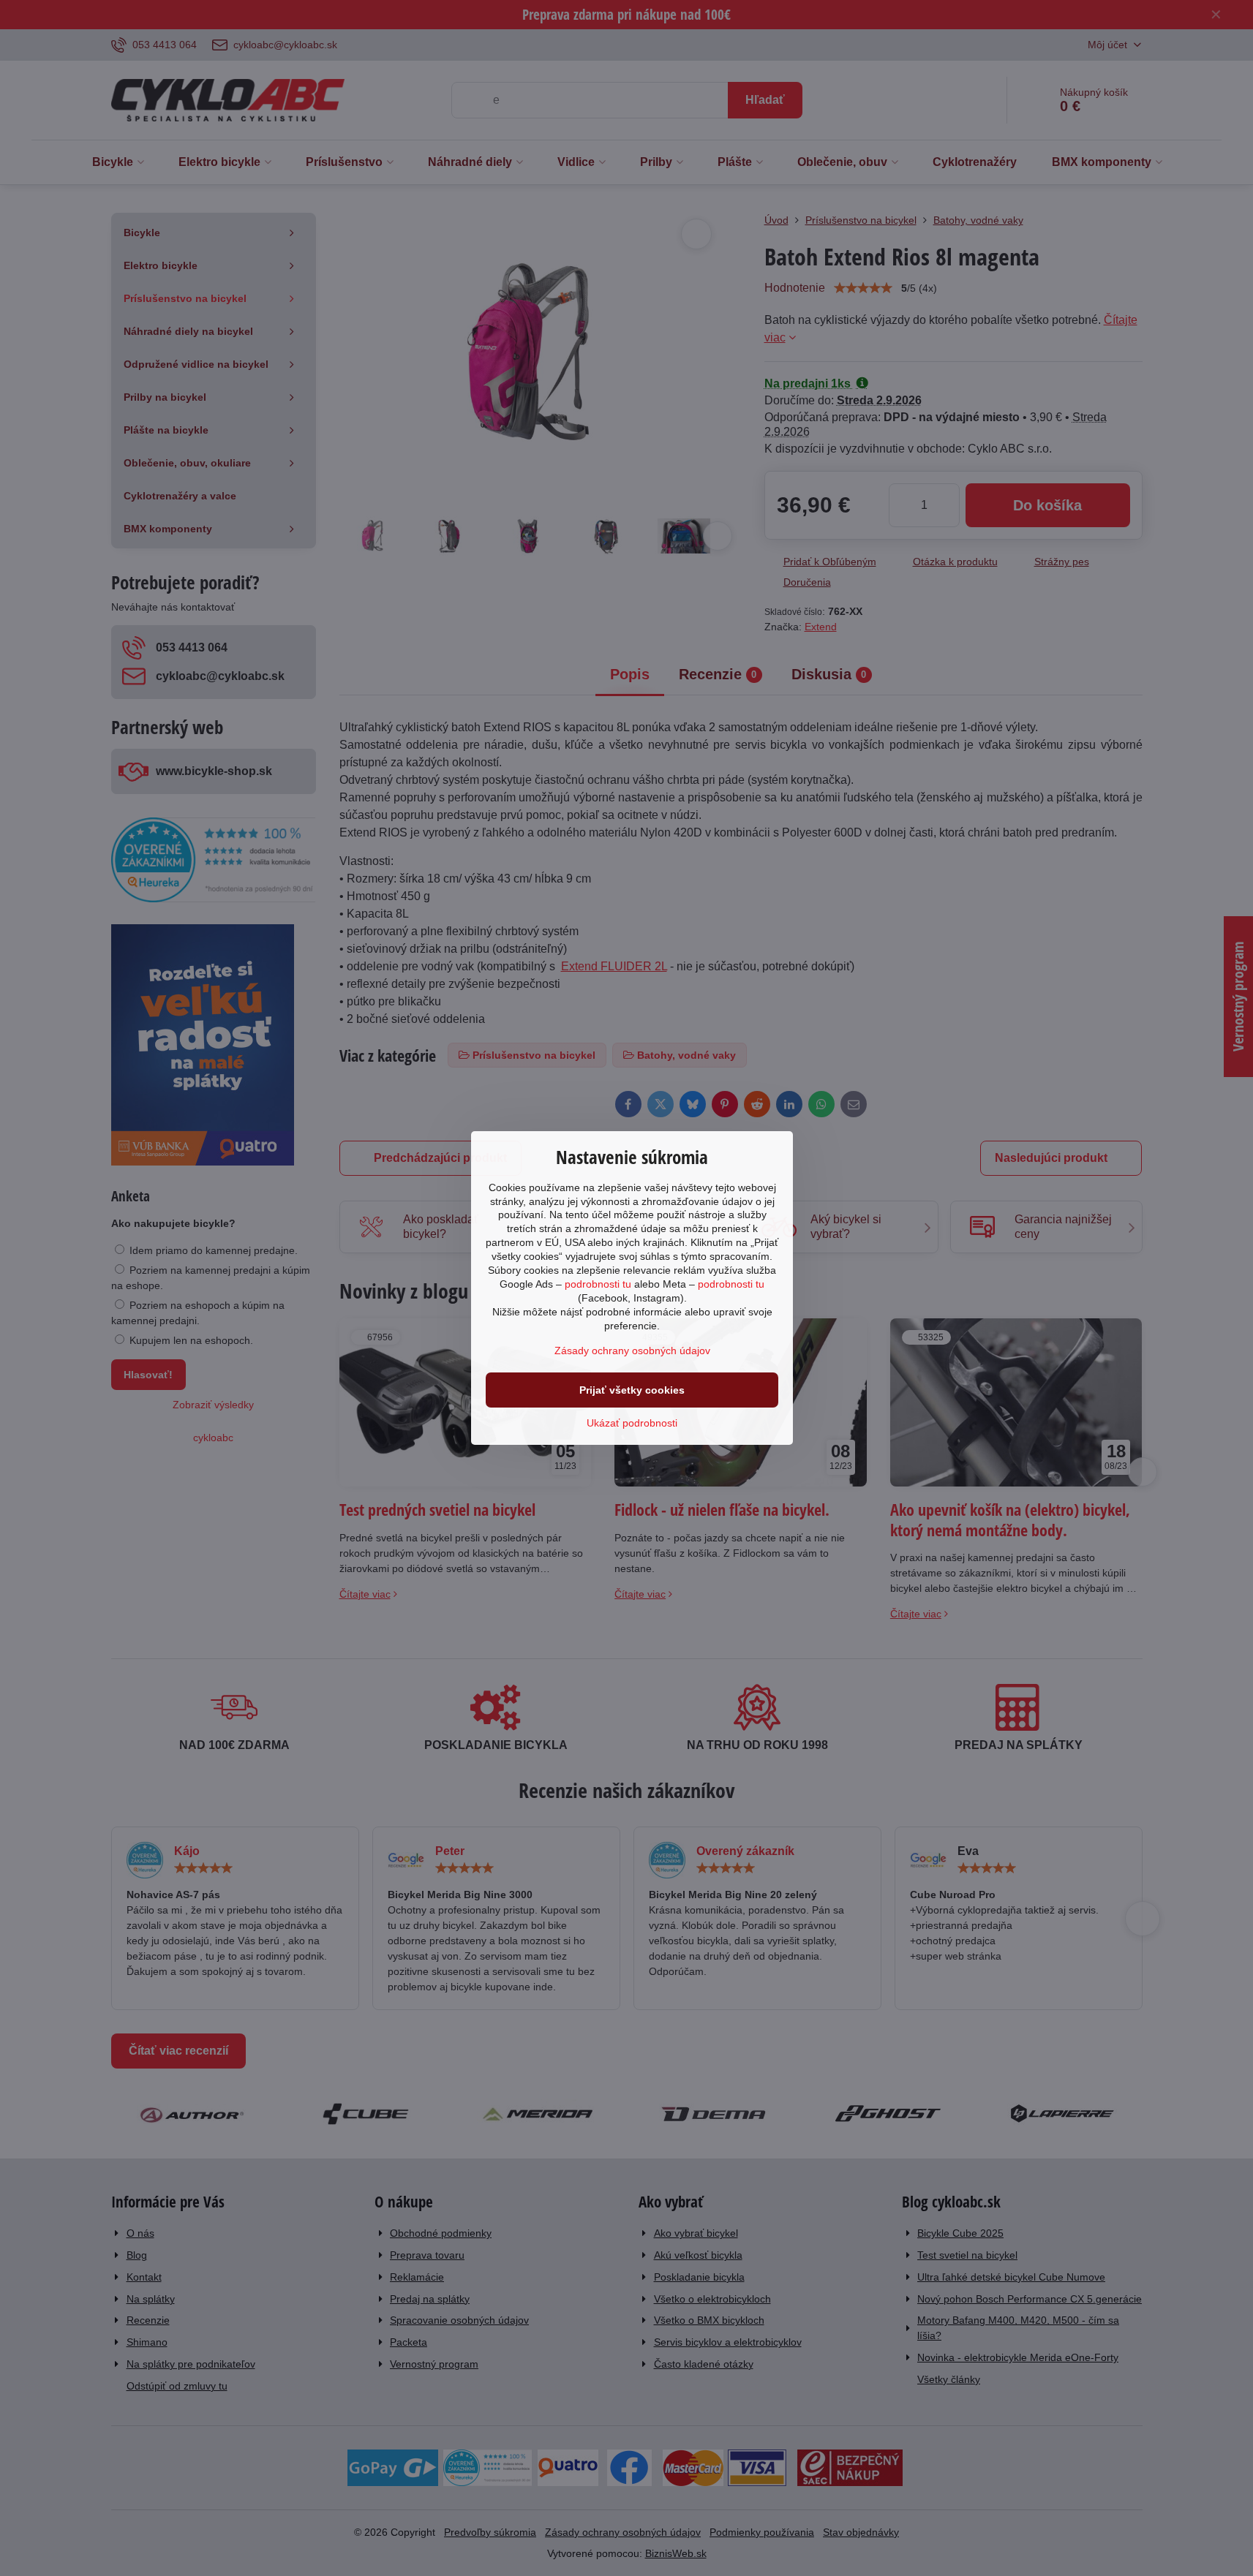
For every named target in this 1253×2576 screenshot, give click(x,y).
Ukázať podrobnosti (632, 1423)
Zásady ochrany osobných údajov (632, 1351)
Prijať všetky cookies (632, 1390)
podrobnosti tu (598, 1284)
